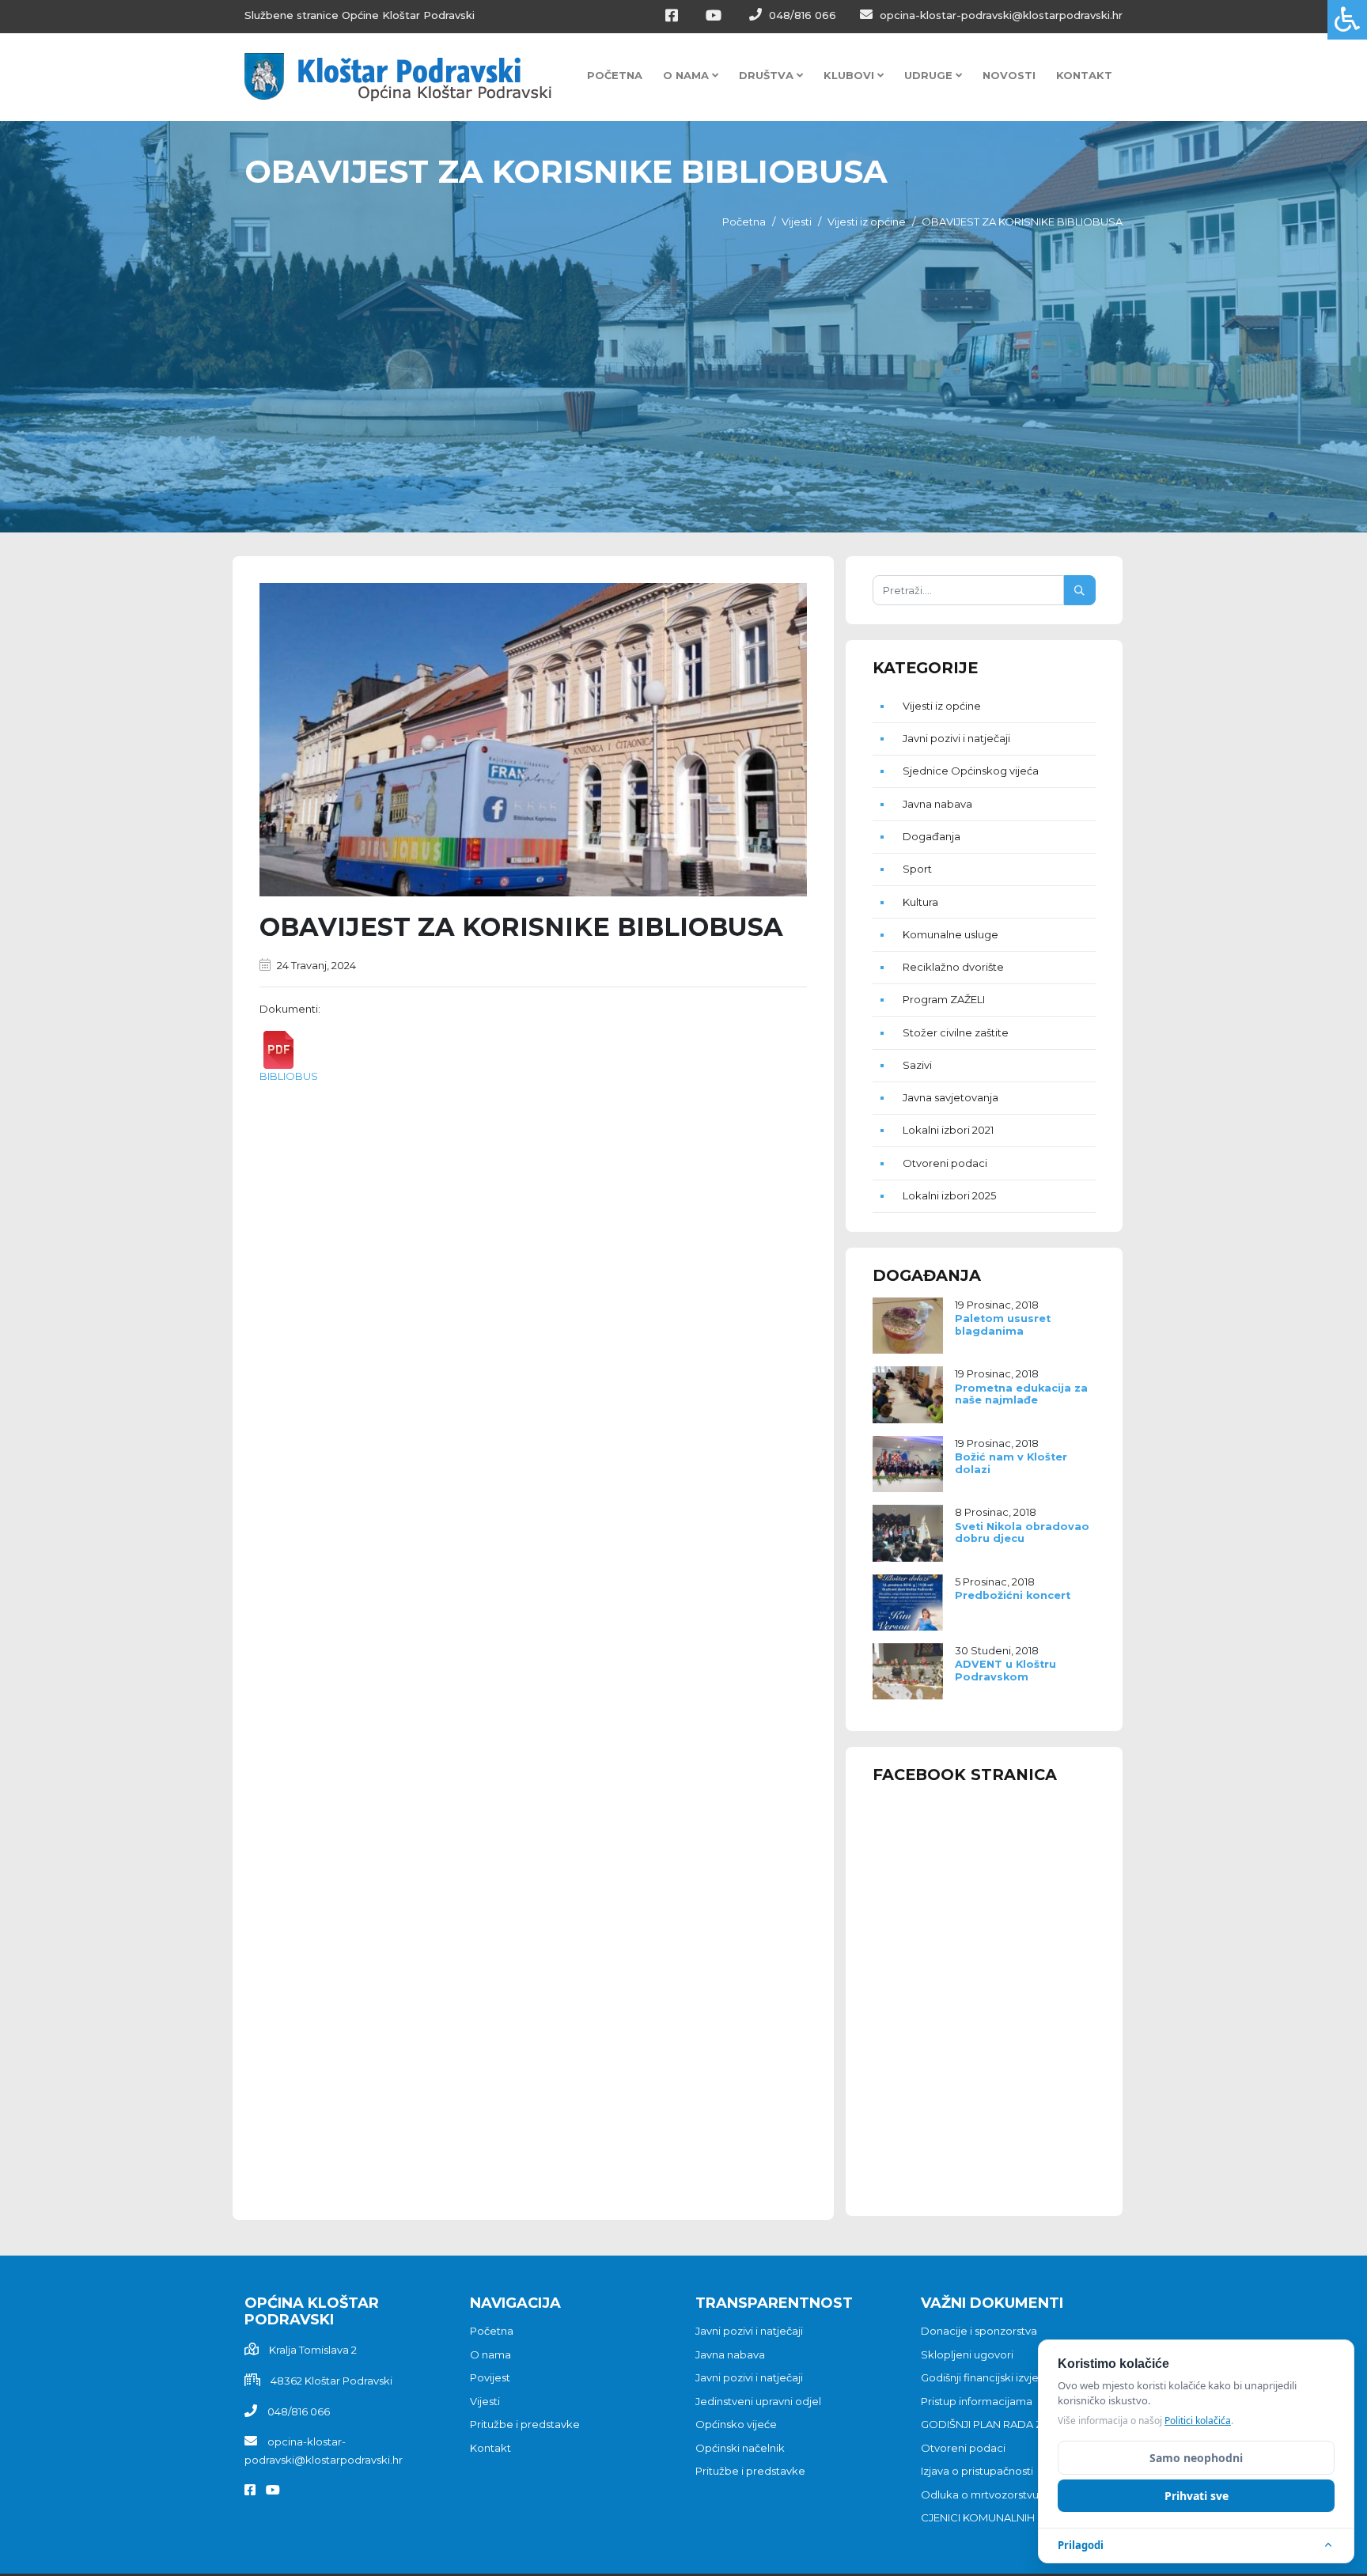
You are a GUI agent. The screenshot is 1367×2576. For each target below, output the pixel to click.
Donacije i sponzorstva (979, 2331)
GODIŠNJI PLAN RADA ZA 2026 (999, 2424)
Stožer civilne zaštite (956, 1032)
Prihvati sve (1197, 2496)
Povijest (490, 2377)
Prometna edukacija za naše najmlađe (1021, 1394)
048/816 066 (801, 15)
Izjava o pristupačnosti (977, 2471)
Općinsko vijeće (736, 2424)
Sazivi (917, 1065)
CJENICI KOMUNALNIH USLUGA (1001, 2517)
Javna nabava (937, 804)
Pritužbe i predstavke (525, 2424)
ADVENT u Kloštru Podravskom (1005, 1670)
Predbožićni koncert (1013, 1595)
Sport (917, 869)
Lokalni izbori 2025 (949, 1195)
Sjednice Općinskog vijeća (971, 771)
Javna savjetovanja (950, 1097)
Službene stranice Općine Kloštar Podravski (360, 15)
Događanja (932, 836)
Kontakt (1084, 75)
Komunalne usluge (950, 934)
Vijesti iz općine (867, 222)
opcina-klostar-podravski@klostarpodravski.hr (1000, 15)
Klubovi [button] (850, 75)
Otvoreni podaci (945, 1163)
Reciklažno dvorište (953, 967)
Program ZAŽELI (944, 999)
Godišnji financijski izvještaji (990, 2377)
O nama (490, 2354)
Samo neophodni (1196, 2458)
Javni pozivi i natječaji (956, 738)
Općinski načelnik (740, 2448)
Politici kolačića (1198, 2421)
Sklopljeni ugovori (967, 2354)
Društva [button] (768, 75)
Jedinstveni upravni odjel (758, 2401)
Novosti (1009, 75)
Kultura (920, 902)
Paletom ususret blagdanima (1003, 1324)
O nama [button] (687, 75)
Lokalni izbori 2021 (948, 1130)
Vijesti (797, 222)
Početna (615, 75)
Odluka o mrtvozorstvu (980, 2495)
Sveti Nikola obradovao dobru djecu (1022, 1532)
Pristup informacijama (977, 2401)
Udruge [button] (930, 75)
